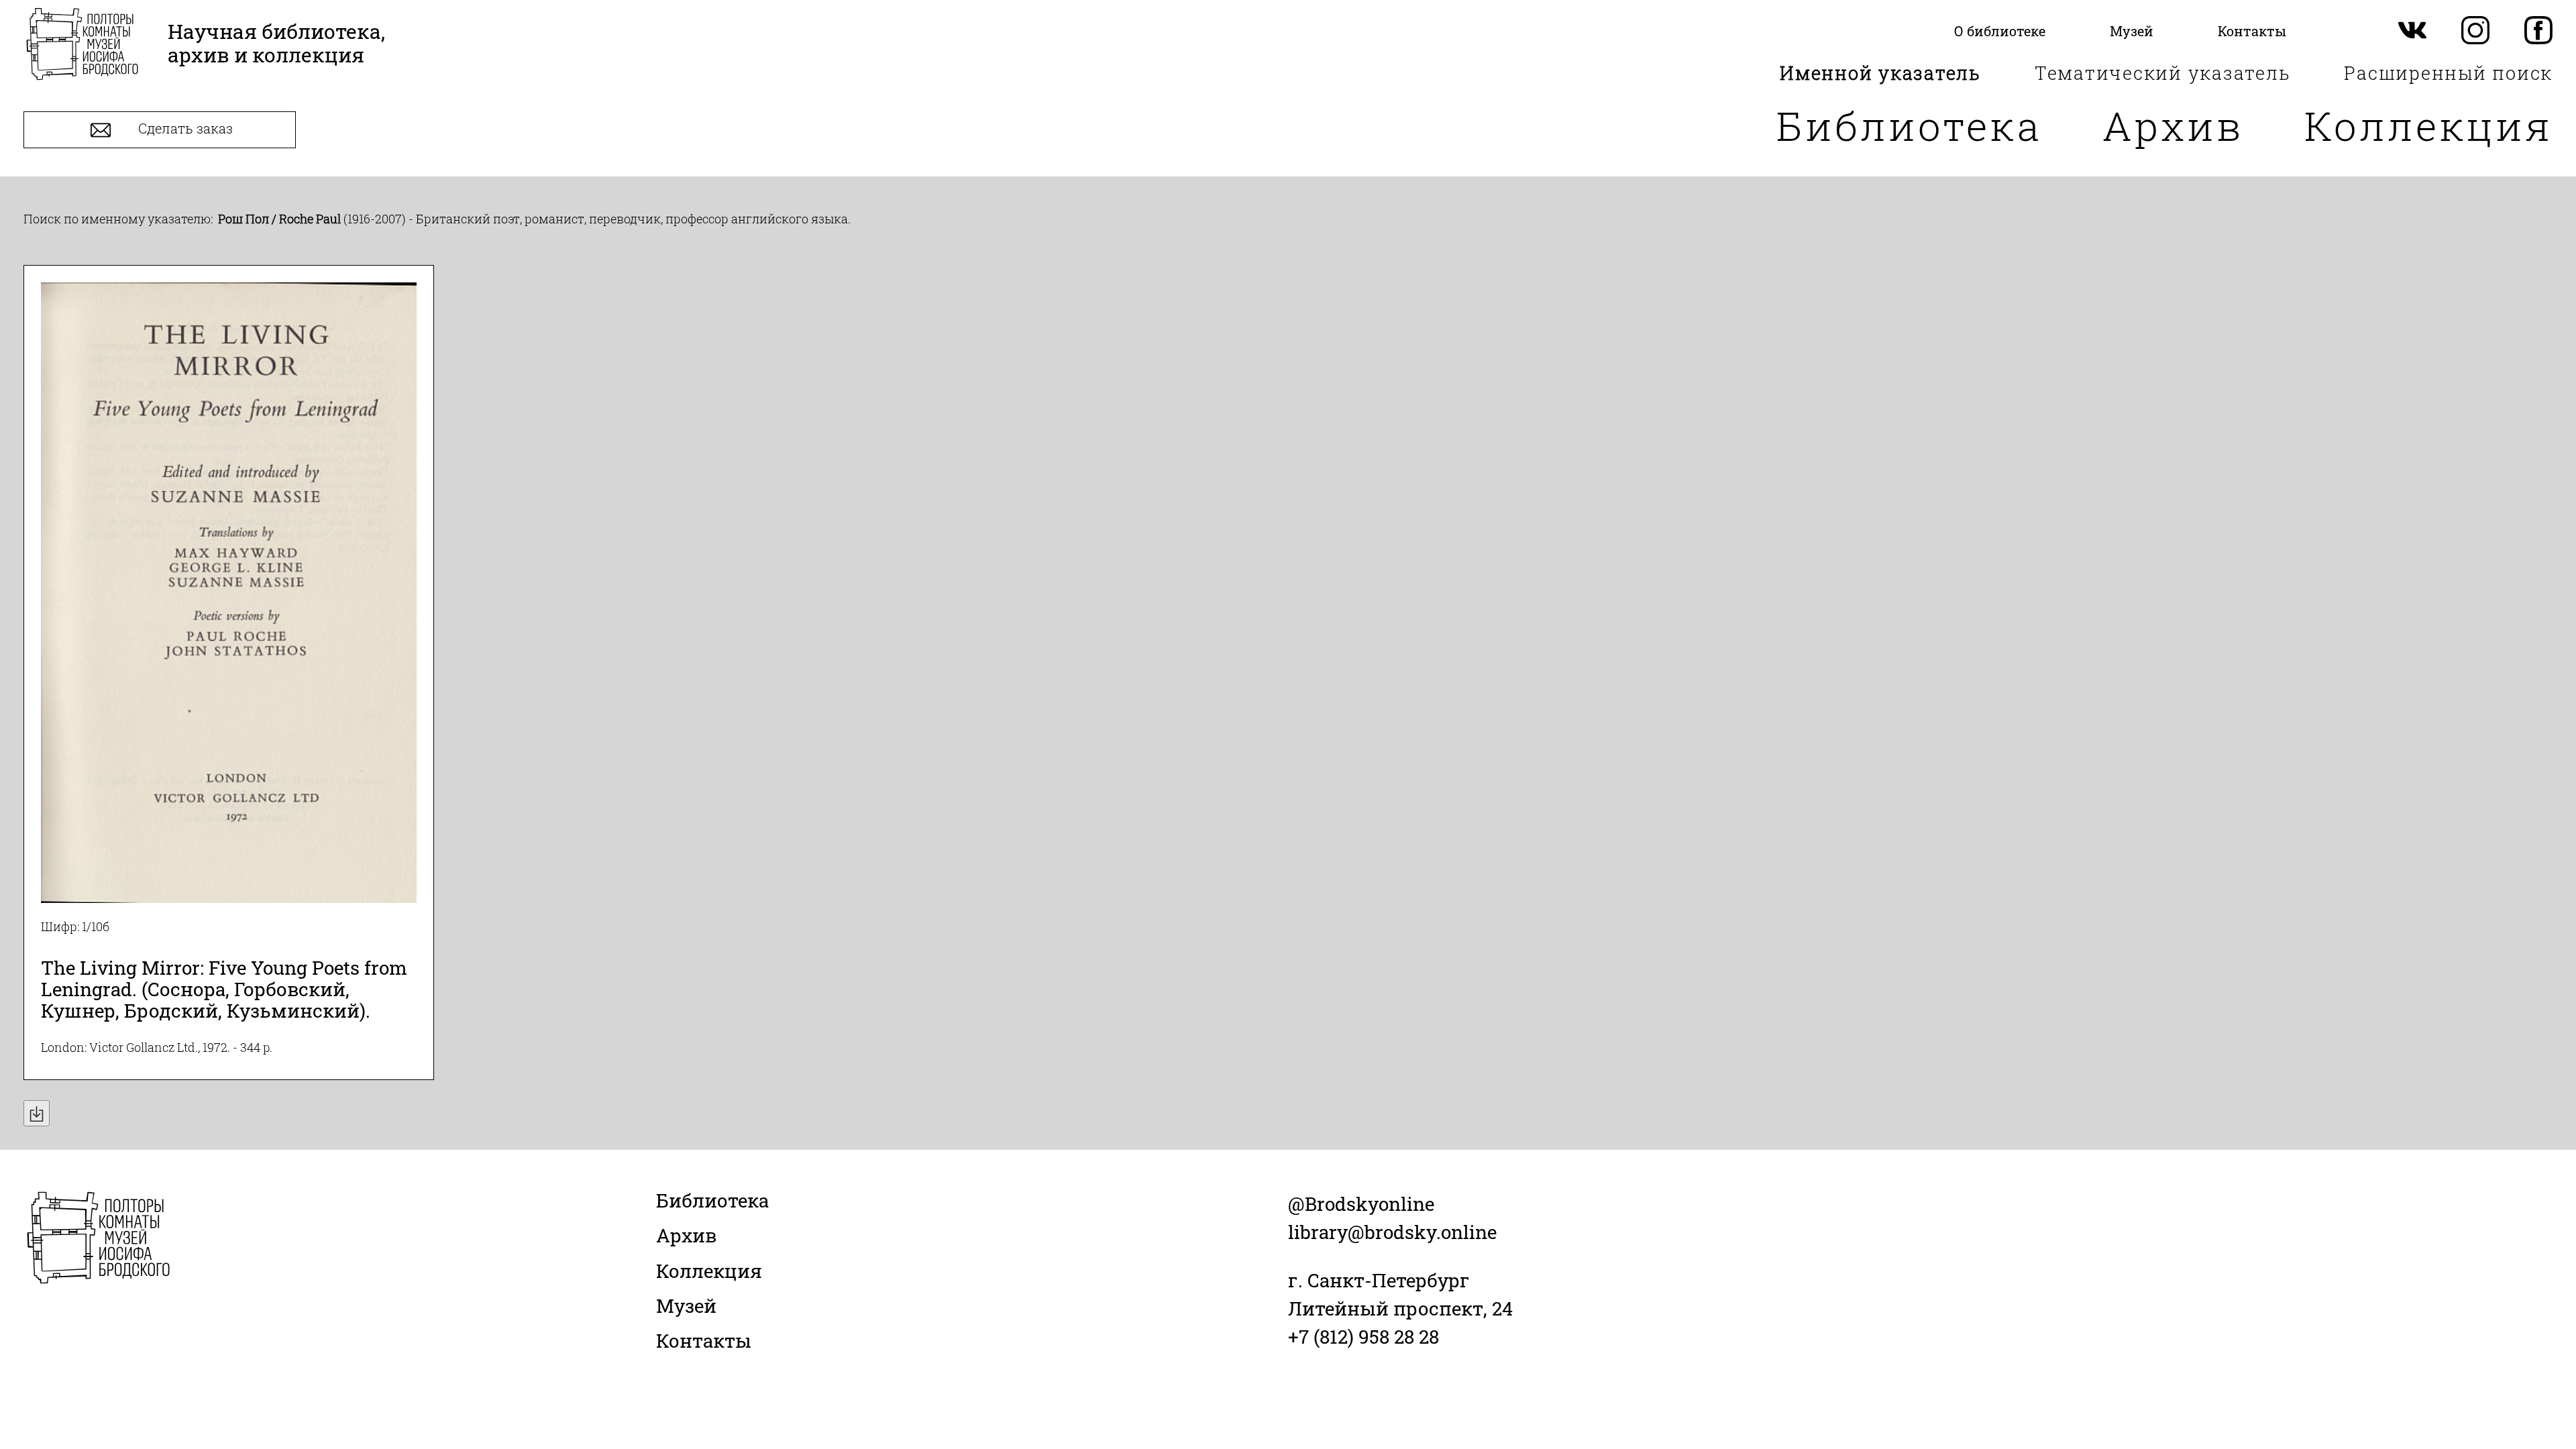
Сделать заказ (184, 129)
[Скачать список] (37, 1113)
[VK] (2412, 31)
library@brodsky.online (1392, 1232)
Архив (2173, 125)
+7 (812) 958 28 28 (1363, 1337)
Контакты (704, 1341)
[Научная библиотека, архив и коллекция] (82, 45)
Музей (686, 1306)
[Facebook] (2538, 31)
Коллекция (2428, 125)
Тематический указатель (2163, 73)
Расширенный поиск (2448, 73)
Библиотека (1909, 125)
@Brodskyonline (1361, 1204)
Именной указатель (1880, 73)
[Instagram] (2475, 31)
